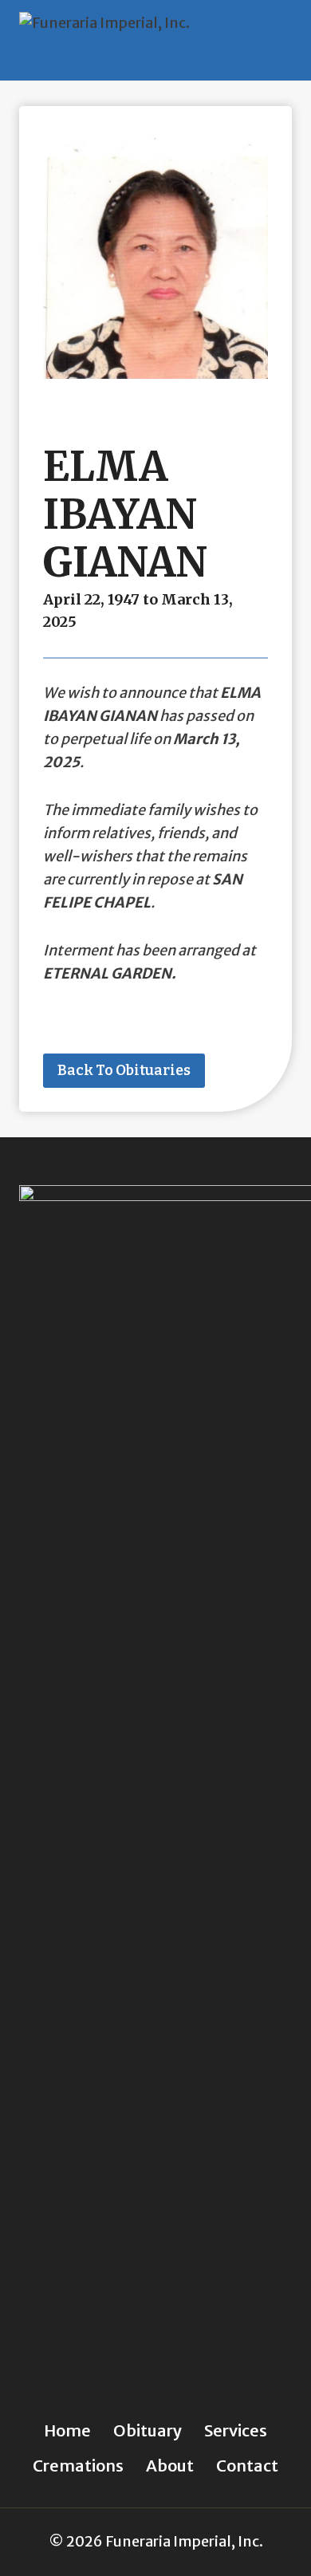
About (170, 2466)
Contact (247, 2466)
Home (67, 2430)
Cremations (78, 2466)
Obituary (148, 2430)
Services (236, 2430)
